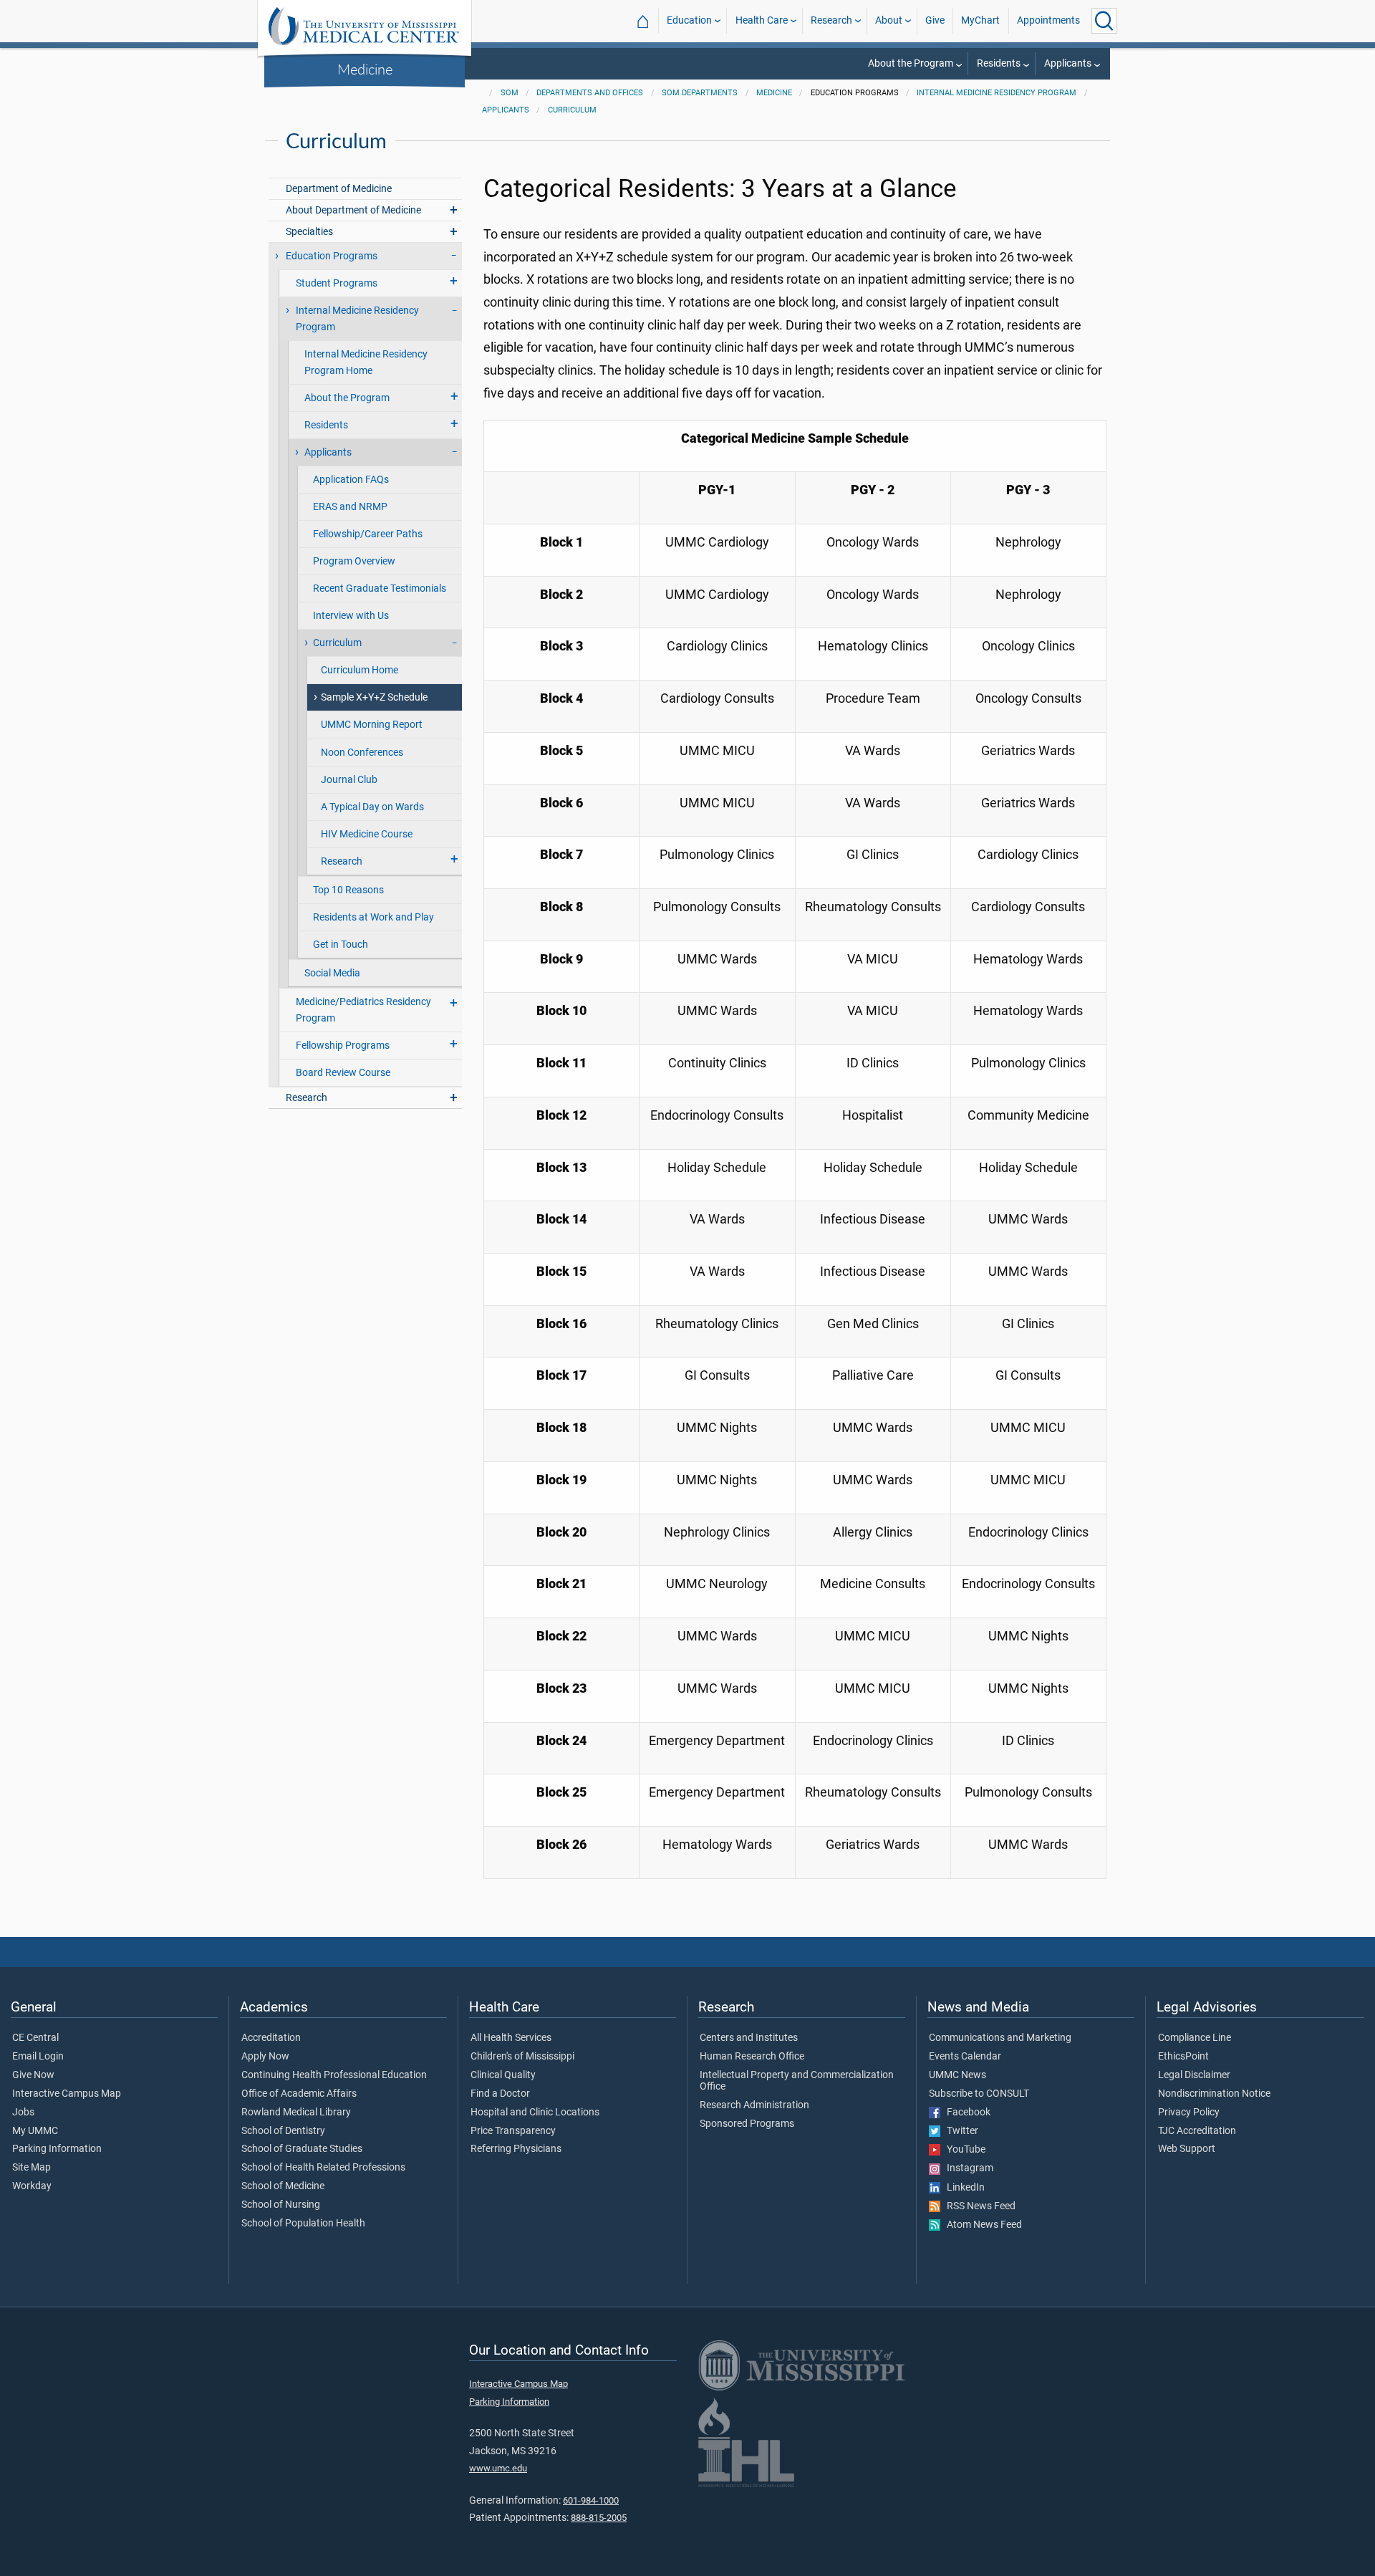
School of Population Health (303, 2224)
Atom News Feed (981, 2225)
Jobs (23, 2113)
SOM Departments (700, 93)
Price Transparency (513, 2131)
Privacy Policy (1189, 2113)
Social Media (332, 973)
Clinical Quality (503, 2075)
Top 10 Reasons (348, 890)
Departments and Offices (590, 93)
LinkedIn (962, 2188)
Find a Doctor (500, 2094)
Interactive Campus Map (67, 2094)
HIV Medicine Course (367, 834)
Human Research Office (752, 2057)
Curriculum (572, 110)
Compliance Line (1195, 2038)
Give (935, 20)
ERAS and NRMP (350, 507)
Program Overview (354, 561)
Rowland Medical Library (296, 2113)
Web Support (1187, 2149)
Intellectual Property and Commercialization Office (797, 2081)
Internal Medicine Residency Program (997, 93)
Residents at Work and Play (373, 917)
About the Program (911, 63)
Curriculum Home (360, 670)
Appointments (1048, 20)
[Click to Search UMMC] (1104, 21)
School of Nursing (281, 2205)
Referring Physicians (516, 2149)
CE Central (35, 2038)
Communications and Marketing (1000, 2038)
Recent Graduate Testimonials (380, 588)
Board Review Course (343, 1073)
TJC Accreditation (1197, 2131)
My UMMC (35, 2131)
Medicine (365, 69)
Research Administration (754, 2105)
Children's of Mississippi (522, 2057)
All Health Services (511, 2038)
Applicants (1068, 63)
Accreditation (271, 2038)
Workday (32, 2186)
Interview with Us (351, 616)
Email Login (38, 2057)
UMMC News (957, 2075)
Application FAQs (351, 480)
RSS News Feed (978, 2206)
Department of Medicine (339, 189)
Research (831, 20)
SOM (510, 93)
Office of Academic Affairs (299, 2094)
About (889, 20)
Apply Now (265, 2057)
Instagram (967, 2168)
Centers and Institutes (749, 2038)
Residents (999, 63)
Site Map (32, 2168)
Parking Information (57, 2149)
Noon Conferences (362, 753)
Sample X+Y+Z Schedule (374, 697)
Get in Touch (341, 945)
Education (689, 20)
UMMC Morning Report (372, 725)
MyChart (980, 20)
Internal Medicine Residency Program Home (366, 362)
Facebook (965, 2113)
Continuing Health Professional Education (334, 2075)
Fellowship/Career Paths (368, 534)
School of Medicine (283, 2186)
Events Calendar (965, 2057)
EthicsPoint (1183, 2057)
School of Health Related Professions (323, 2168)
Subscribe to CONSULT (979, 2094)
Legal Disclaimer (1194, 2075)
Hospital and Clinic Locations (535, 2113)
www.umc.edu (498, 2468)
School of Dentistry (283, 2131)
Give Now (33, 2075)
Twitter (959, 2131)
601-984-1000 (591, 2500)
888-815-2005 (599, 2518)
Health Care (762, 20)
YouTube (963, 2150)
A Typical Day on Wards (372, 807)
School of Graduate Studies (302, 2149)
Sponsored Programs (747, 2124)
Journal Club (349, 780)
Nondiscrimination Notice (1214, 2094)
